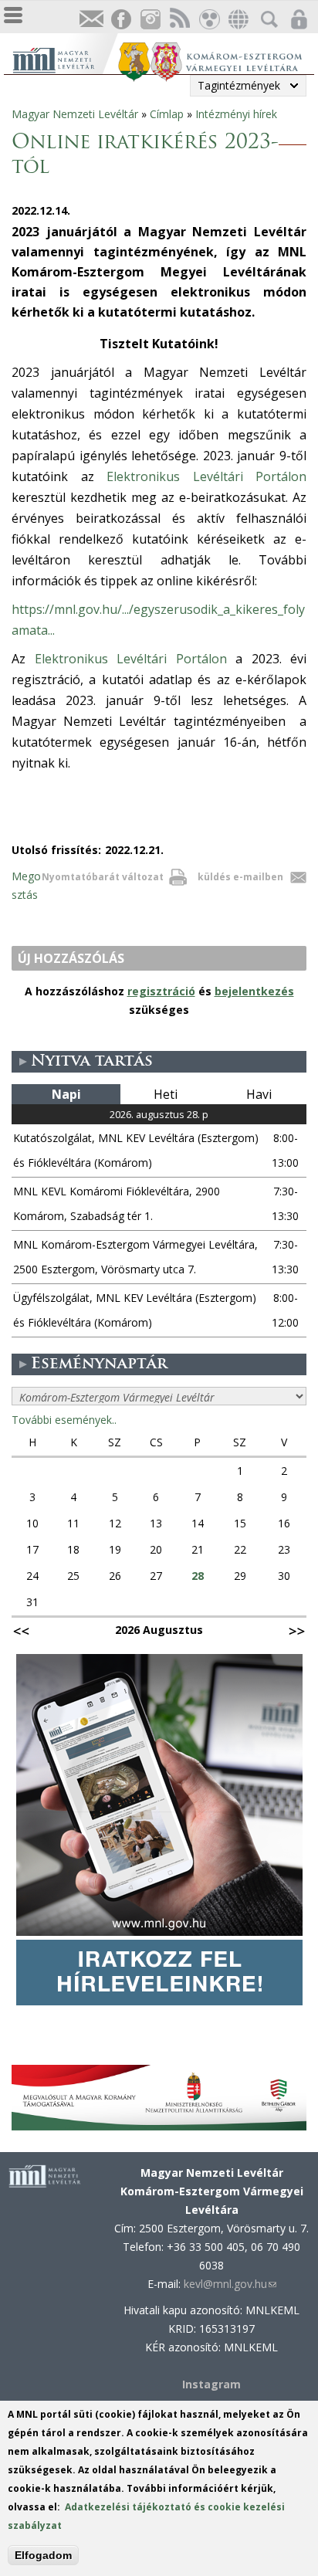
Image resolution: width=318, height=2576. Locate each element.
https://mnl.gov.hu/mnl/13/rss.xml (179, 20)
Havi (259, 1094)
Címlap (167, 114)
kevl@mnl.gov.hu (230, 2284)
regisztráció (161, 991)
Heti (166, 1094)
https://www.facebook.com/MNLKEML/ (120, 20)
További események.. (64, 1420)
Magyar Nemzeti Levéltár (75, 114)
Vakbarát (208, 20)
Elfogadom (43, 2555)
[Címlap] (64, 58)
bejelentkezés (254, 991)
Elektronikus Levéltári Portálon (206, 476)
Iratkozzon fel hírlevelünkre (91, 20)
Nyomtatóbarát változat (103, 877)
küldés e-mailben (240, 877)
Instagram (150, 20)
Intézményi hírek (236, 114)
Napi (66, 1094)
